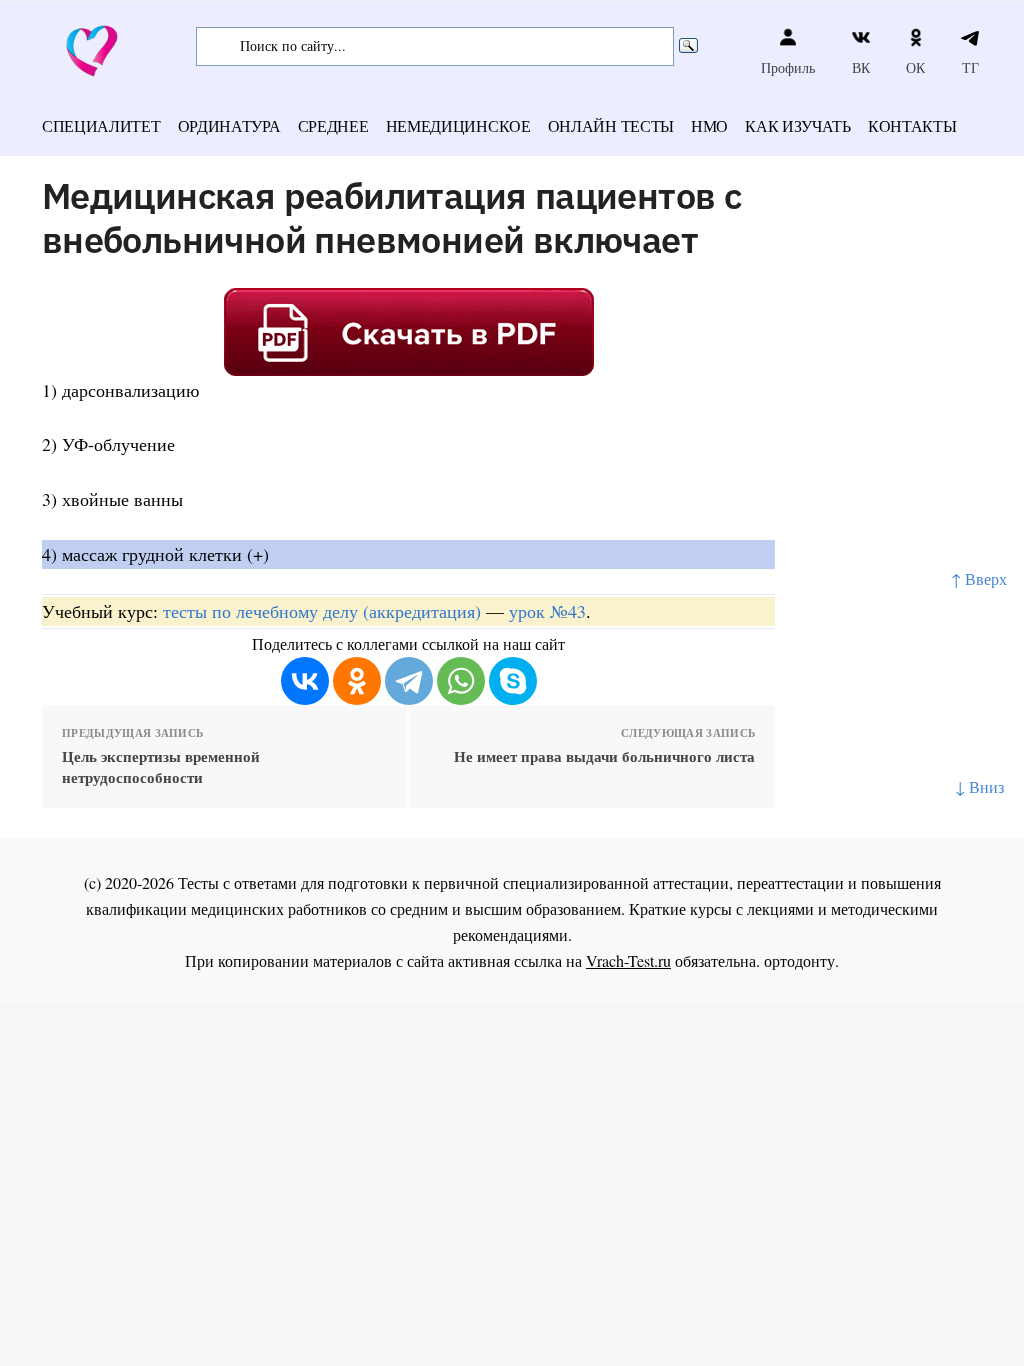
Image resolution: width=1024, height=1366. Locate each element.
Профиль (788, 67)
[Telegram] (409, 681)
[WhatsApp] (461, 681)
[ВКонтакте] (305, 681)
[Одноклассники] (357, 681)
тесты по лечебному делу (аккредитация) (322, 611)
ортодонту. (801, 960)
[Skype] (513, 681)
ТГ (970, 67)
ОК (915, 67)
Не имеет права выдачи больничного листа (604, 756)
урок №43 (547, 611)
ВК (861, 67)
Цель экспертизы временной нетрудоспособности (161, 767)
